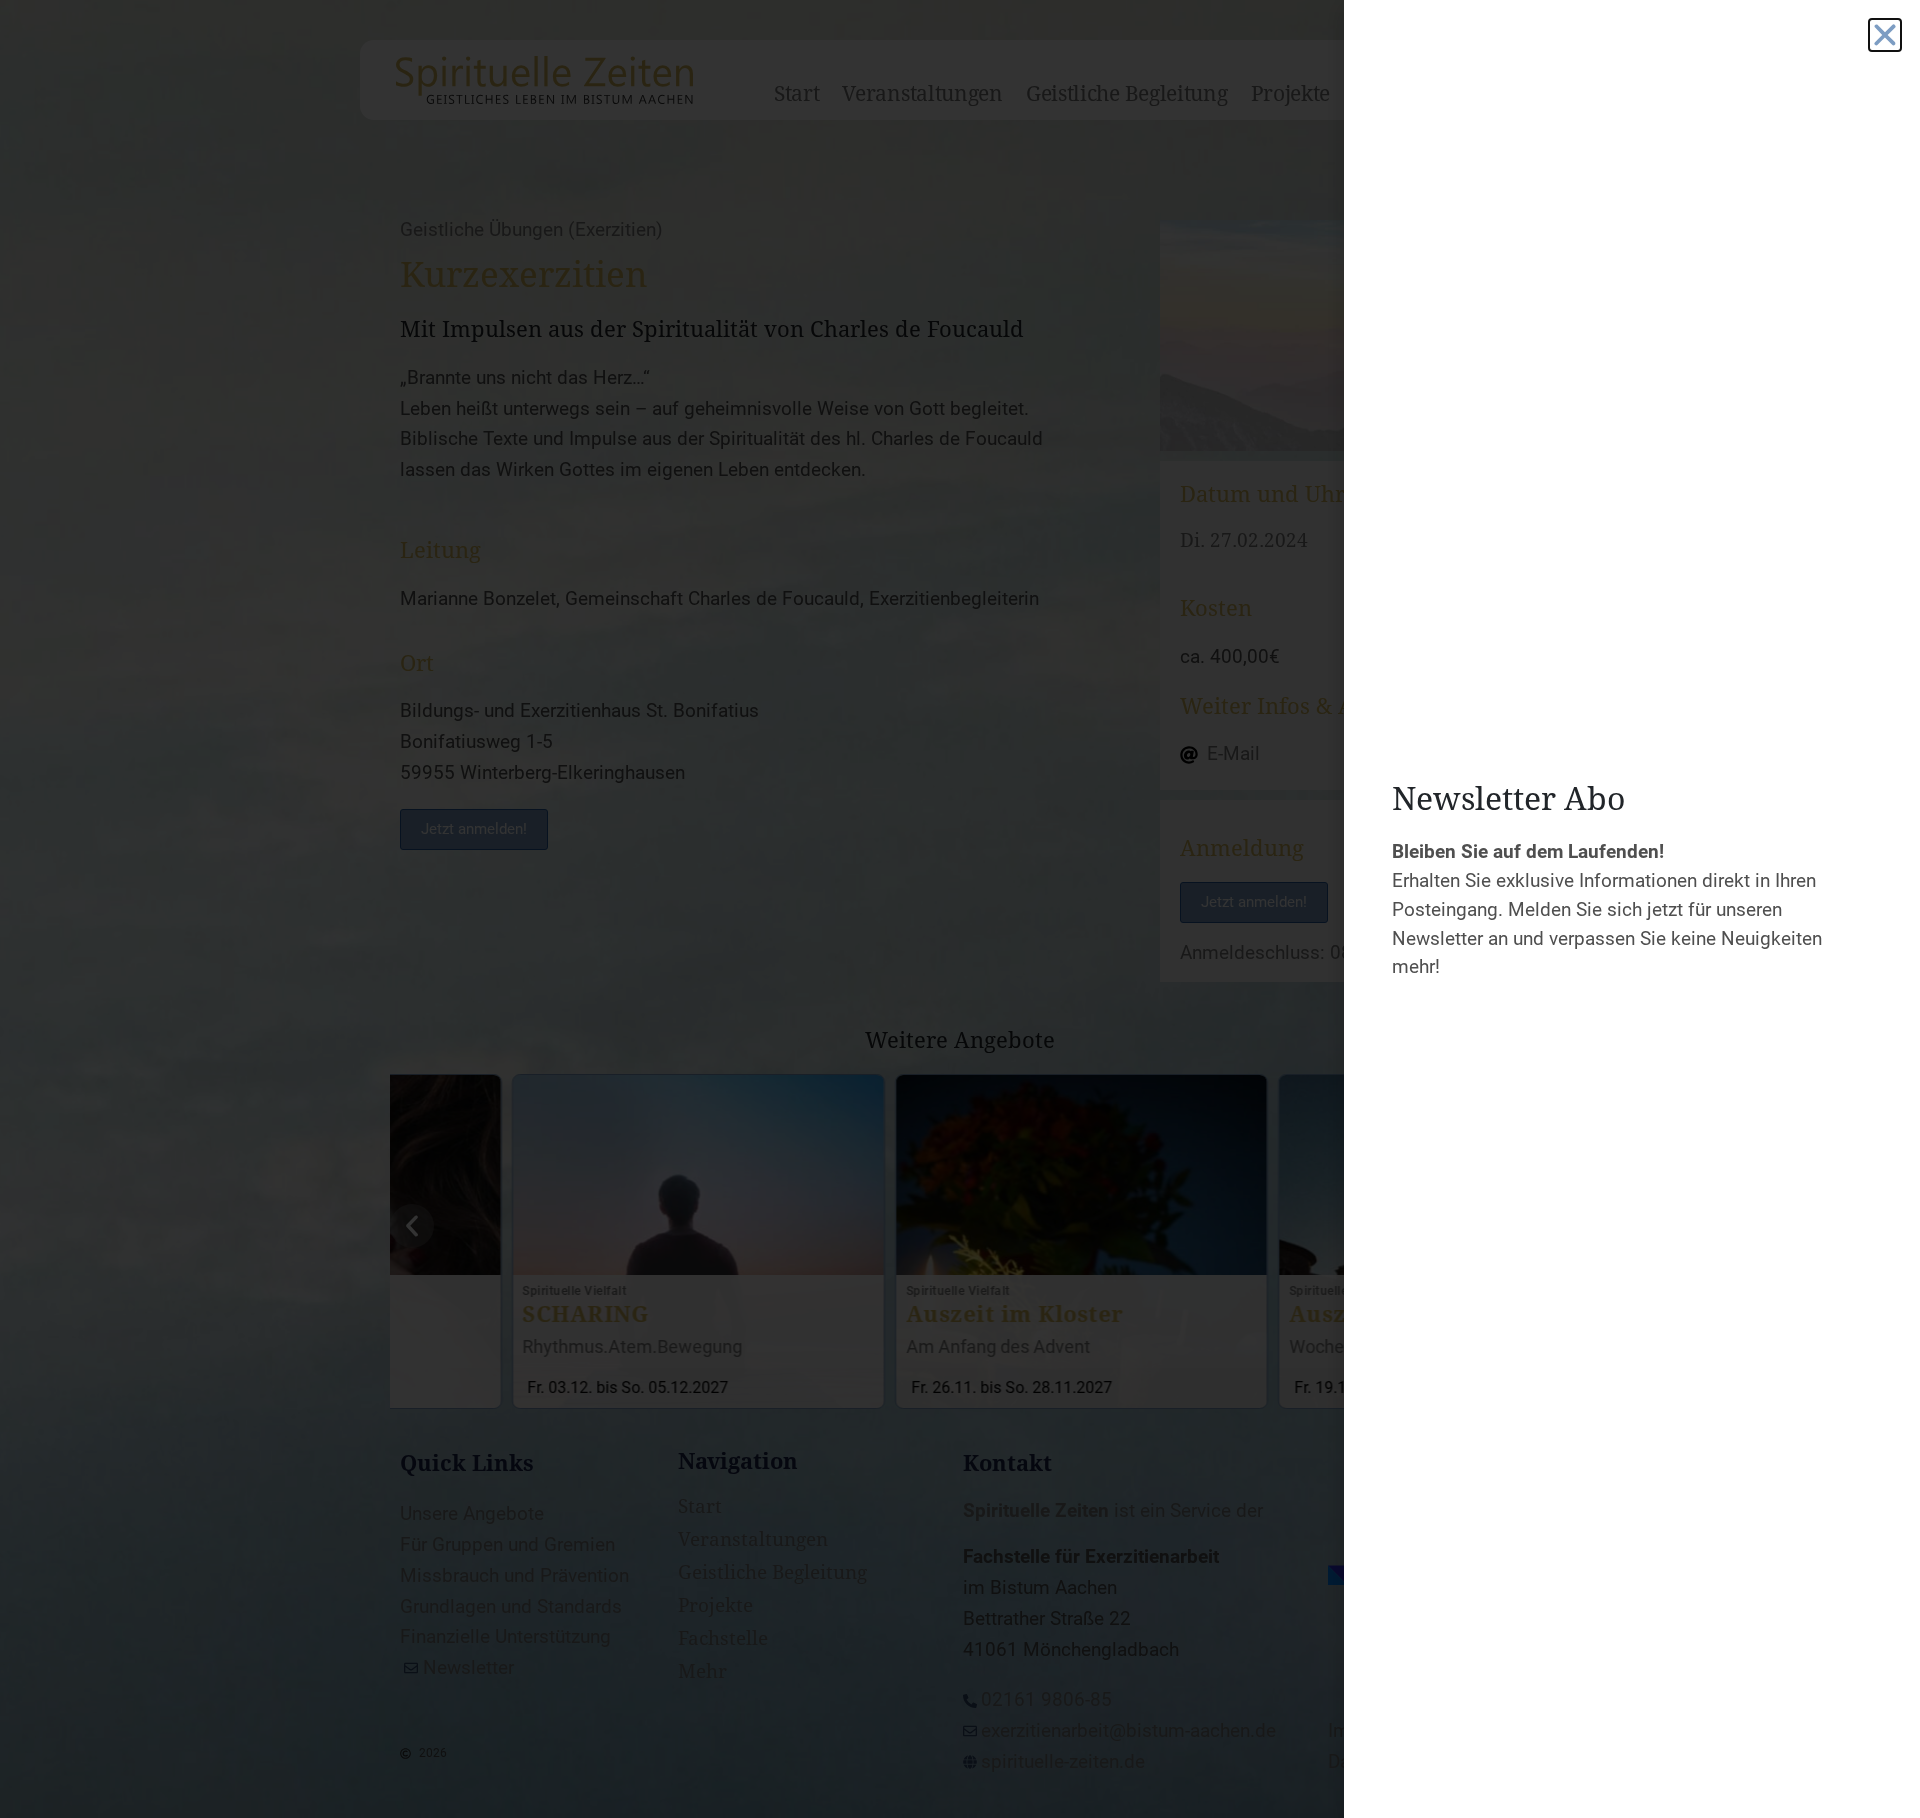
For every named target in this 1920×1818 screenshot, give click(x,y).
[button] (1885, 35)
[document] (960, 909)
